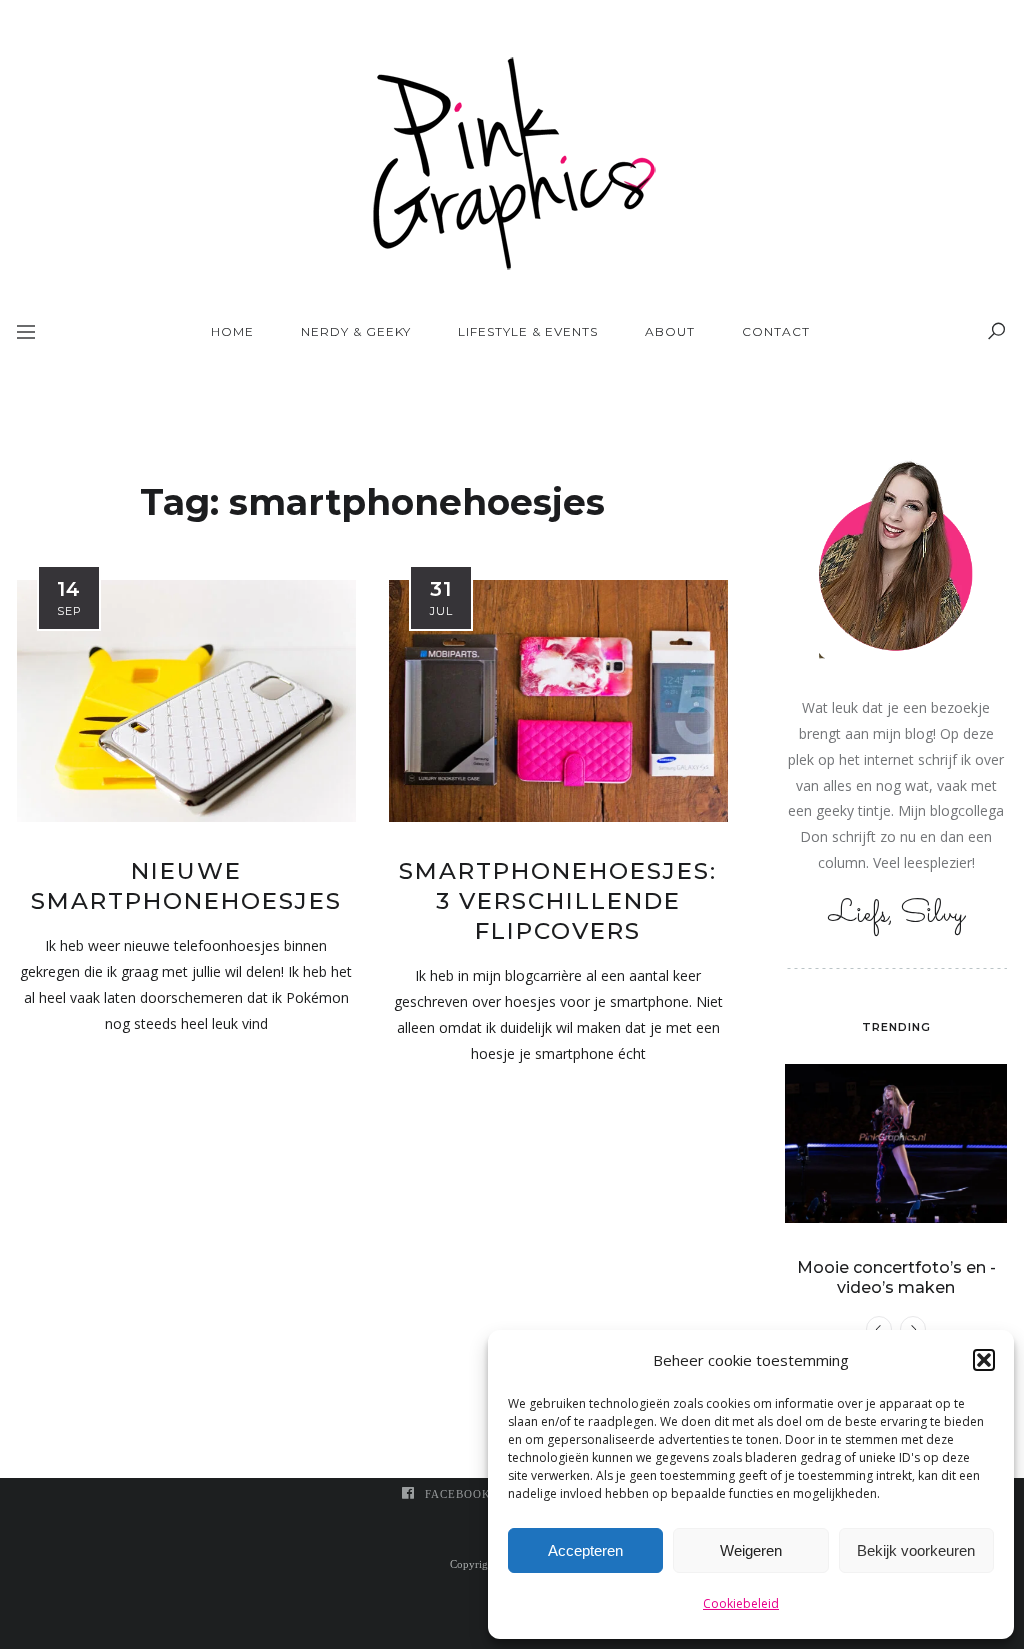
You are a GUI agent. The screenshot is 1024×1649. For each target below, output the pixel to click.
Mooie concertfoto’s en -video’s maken (896, 1277)
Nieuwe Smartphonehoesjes (186, 886)
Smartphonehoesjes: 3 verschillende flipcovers (558, 901)
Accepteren (585, 1550)
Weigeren (751, 1550)
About (670, 331)
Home (232, 331)
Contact (776, 331)
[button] (984, 1360)
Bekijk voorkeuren (916, 1550)
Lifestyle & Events (528, 331)
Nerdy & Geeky (356, 331)
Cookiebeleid (741, 1603)
